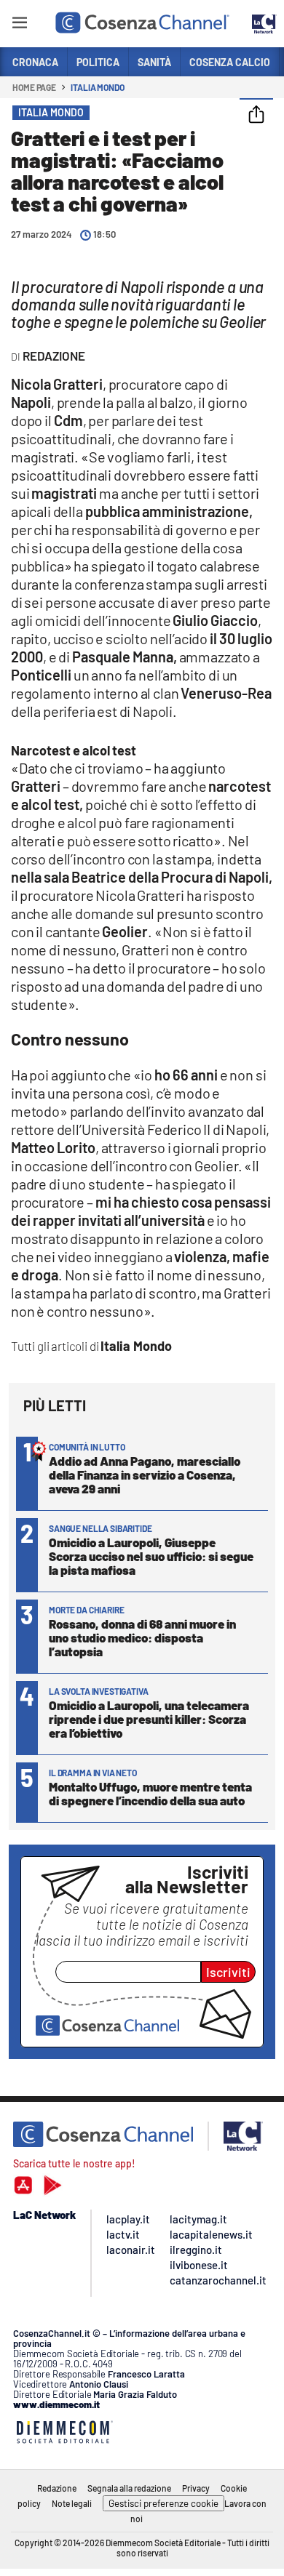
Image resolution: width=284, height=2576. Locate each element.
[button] (256, 116)
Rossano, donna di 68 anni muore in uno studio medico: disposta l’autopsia (142, 1637)
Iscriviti (228, 1972)
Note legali (72, 2503)
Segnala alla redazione (129, 2488)
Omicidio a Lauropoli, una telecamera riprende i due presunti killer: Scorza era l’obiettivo (149, 1719)
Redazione (57, 2488)
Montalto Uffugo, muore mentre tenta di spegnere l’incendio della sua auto (150, 1793)
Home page (34, 87)
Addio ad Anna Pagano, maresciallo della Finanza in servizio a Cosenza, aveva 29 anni (145, 1474)
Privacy (196, 2488)
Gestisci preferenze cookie (163, 2503)
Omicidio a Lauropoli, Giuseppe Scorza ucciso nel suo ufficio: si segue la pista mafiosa (151, 1556)
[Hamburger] (19, 25)
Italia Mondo (98, 87)
